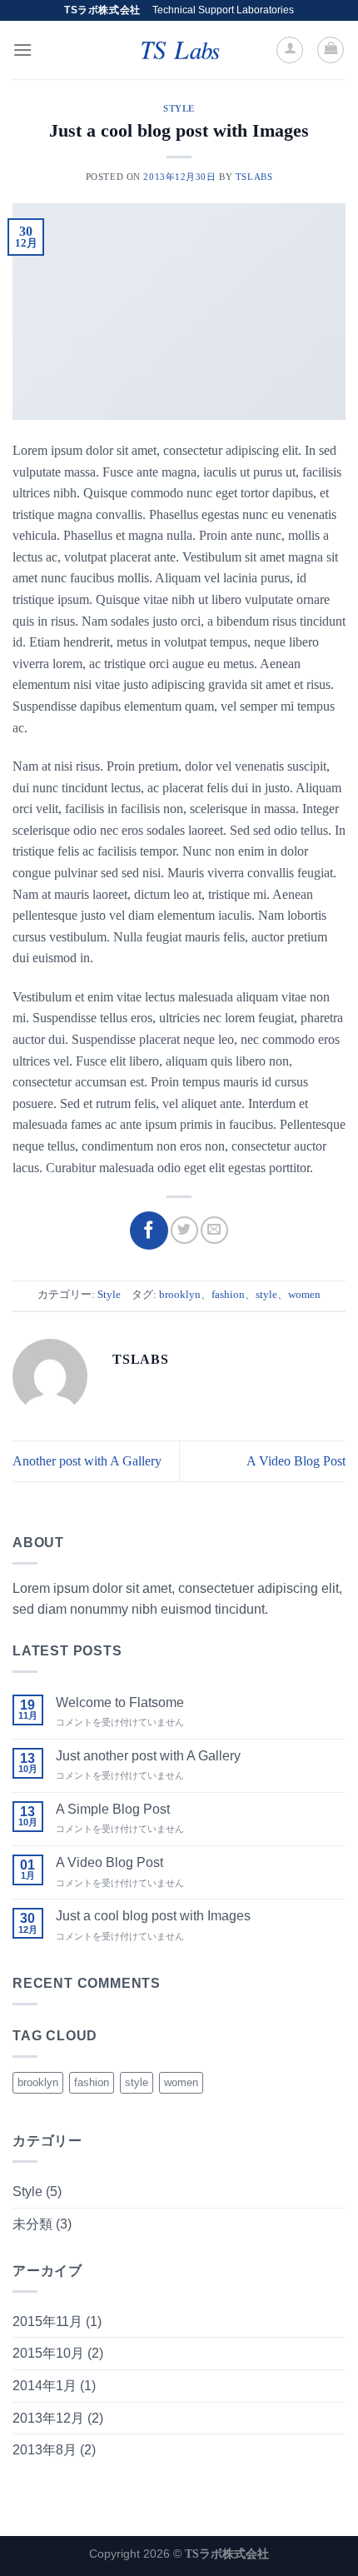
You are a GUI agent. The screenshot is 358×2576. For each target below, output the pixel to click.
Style (179, 108)
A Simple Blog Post (113, 1809)
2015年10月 (48, 2353)
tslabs (254, 177)
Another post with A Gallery (87, 1461)
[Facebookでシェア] (149, 1231)
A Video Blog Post (296, 1461)
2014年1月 (45, 2386)
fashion (228, 1295)
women (304, 1295)
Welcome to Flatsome (120, 1702)
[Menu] (22, 50)
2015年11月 (47, 2321)
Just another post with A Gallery (148, 1756)
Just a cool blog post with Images (153, 1916)
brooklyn (180, 1295)
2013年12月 (48, 2418)
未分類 (32, 2224)
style (266, 1295)
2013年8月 (45, 2450)
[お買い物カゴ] (331, 50)
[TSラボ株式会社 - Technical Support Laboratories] (179, 50)
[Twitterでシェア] (184, 1230)
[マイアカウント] (290, 50)
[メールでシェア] (214, 1230)
